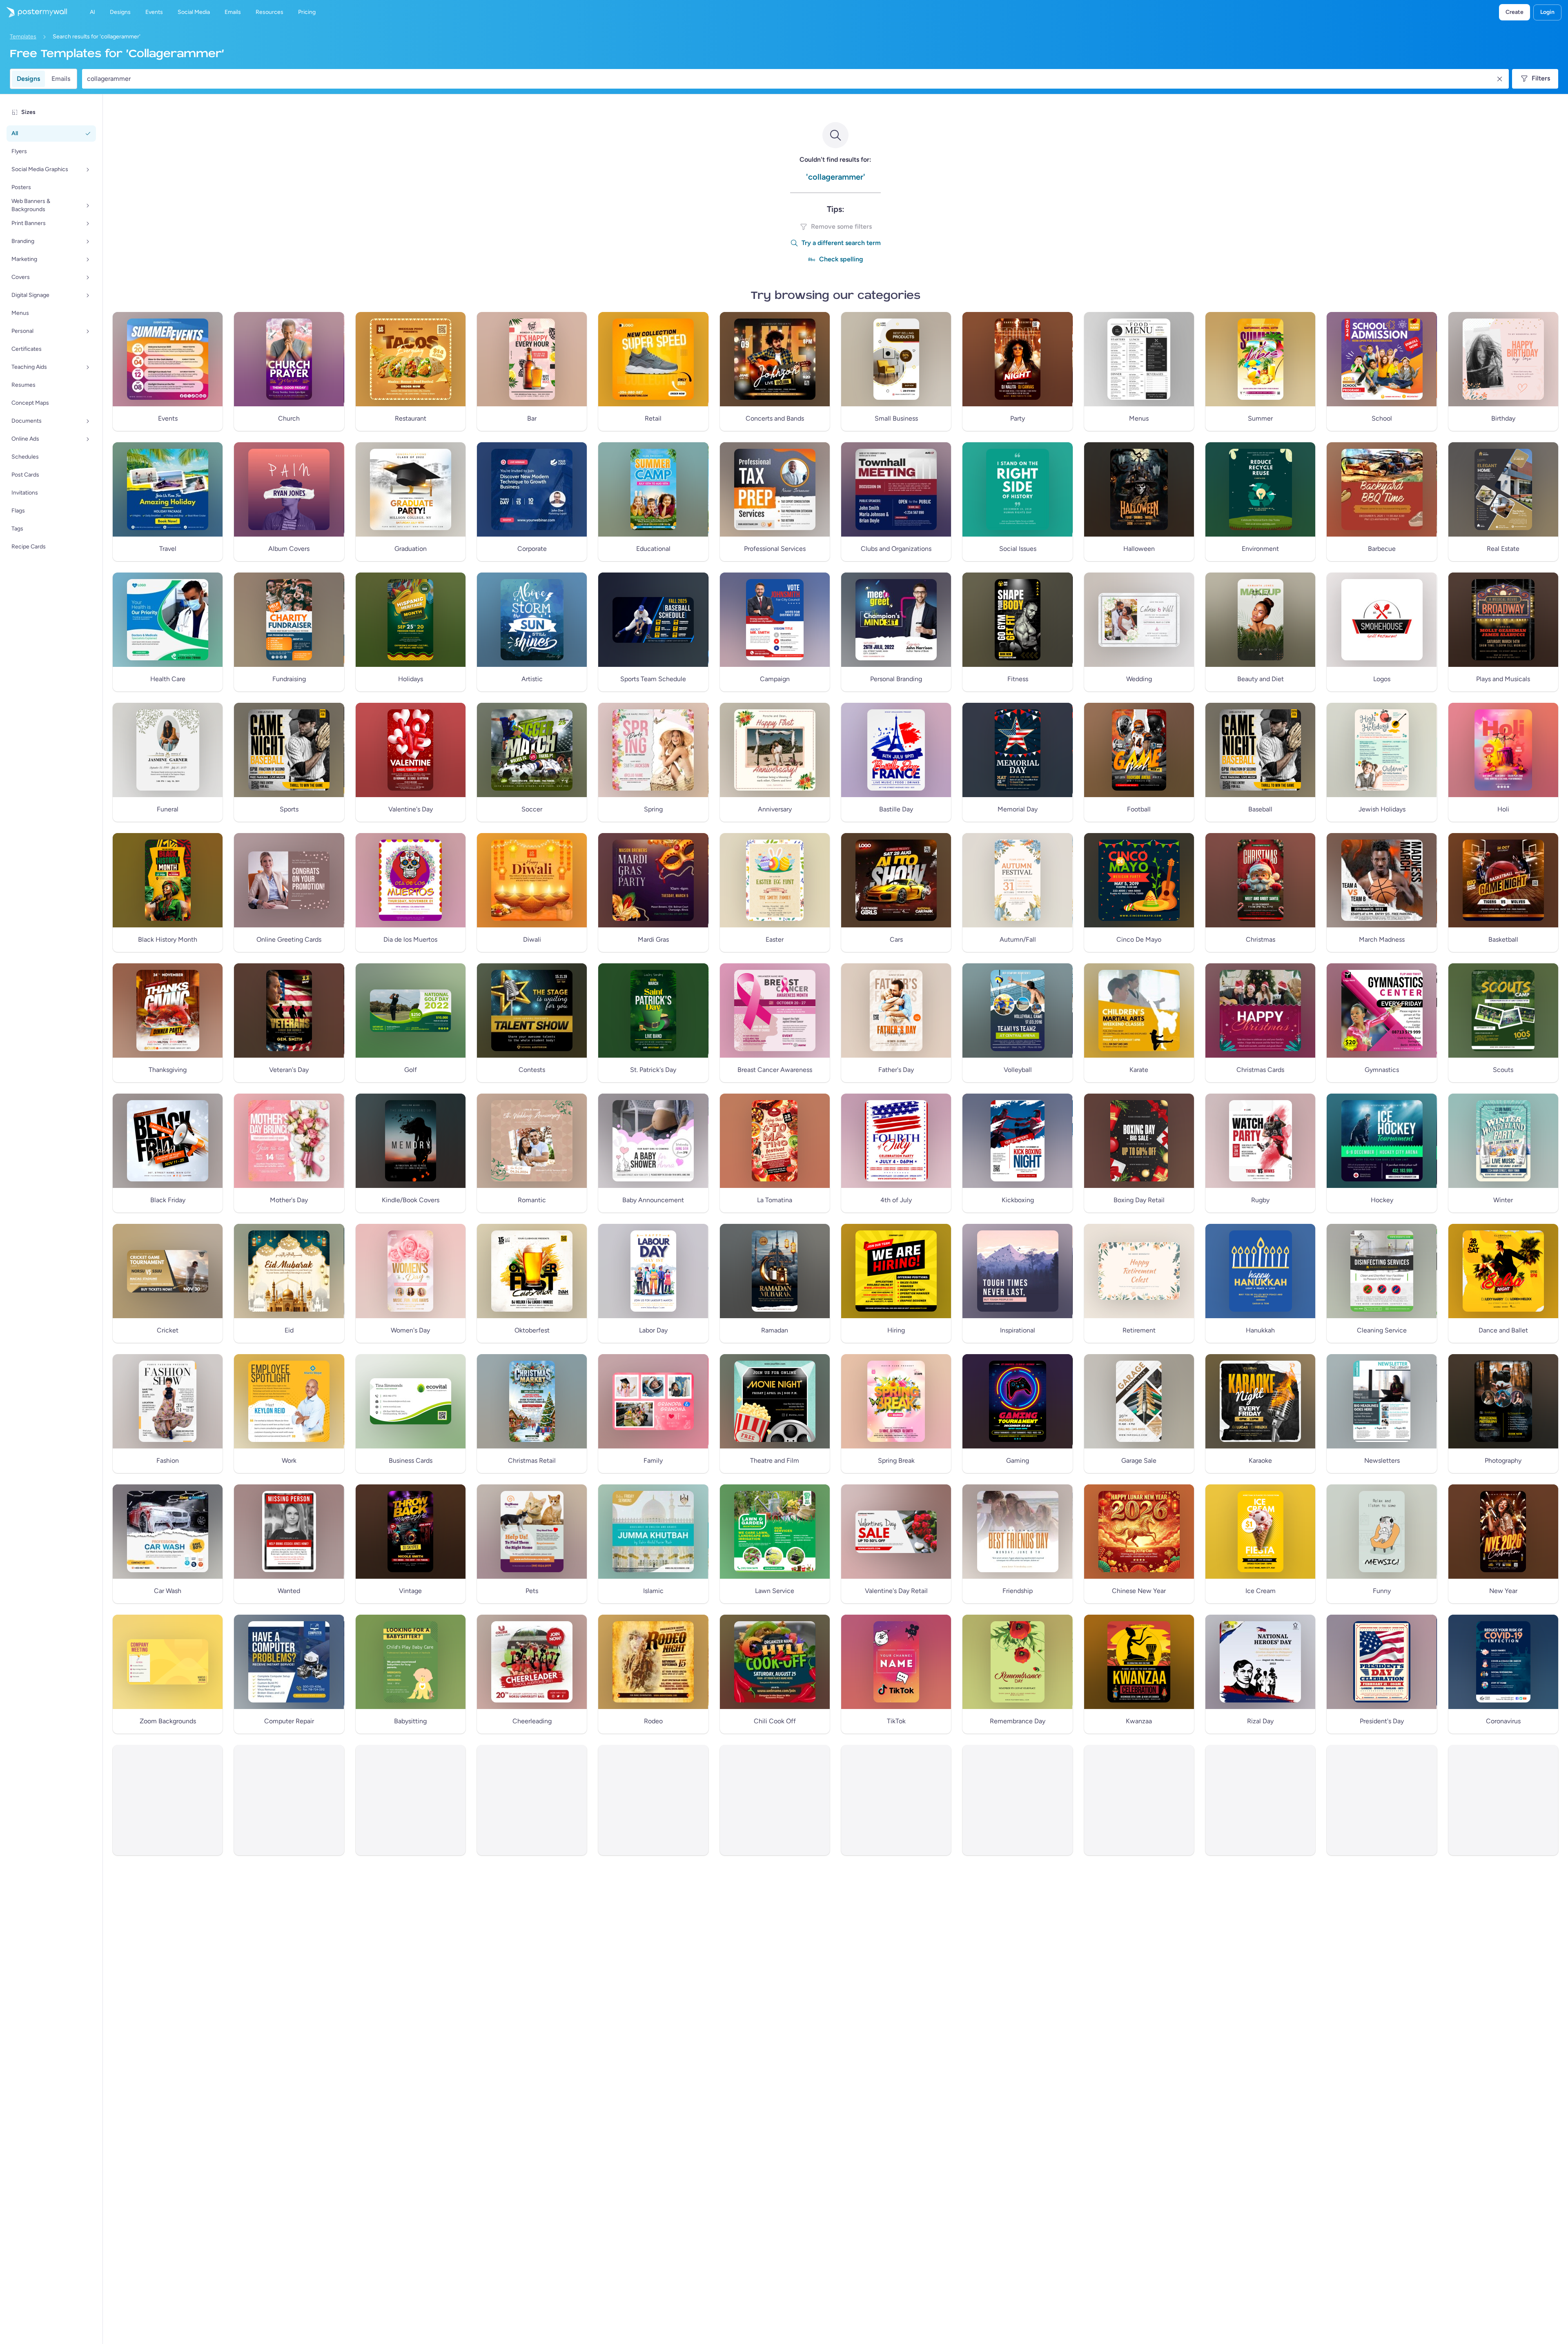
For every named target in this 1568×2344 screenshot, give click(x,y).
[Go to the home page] (33, 12)
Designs (28, 79)
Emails (61, 79)
